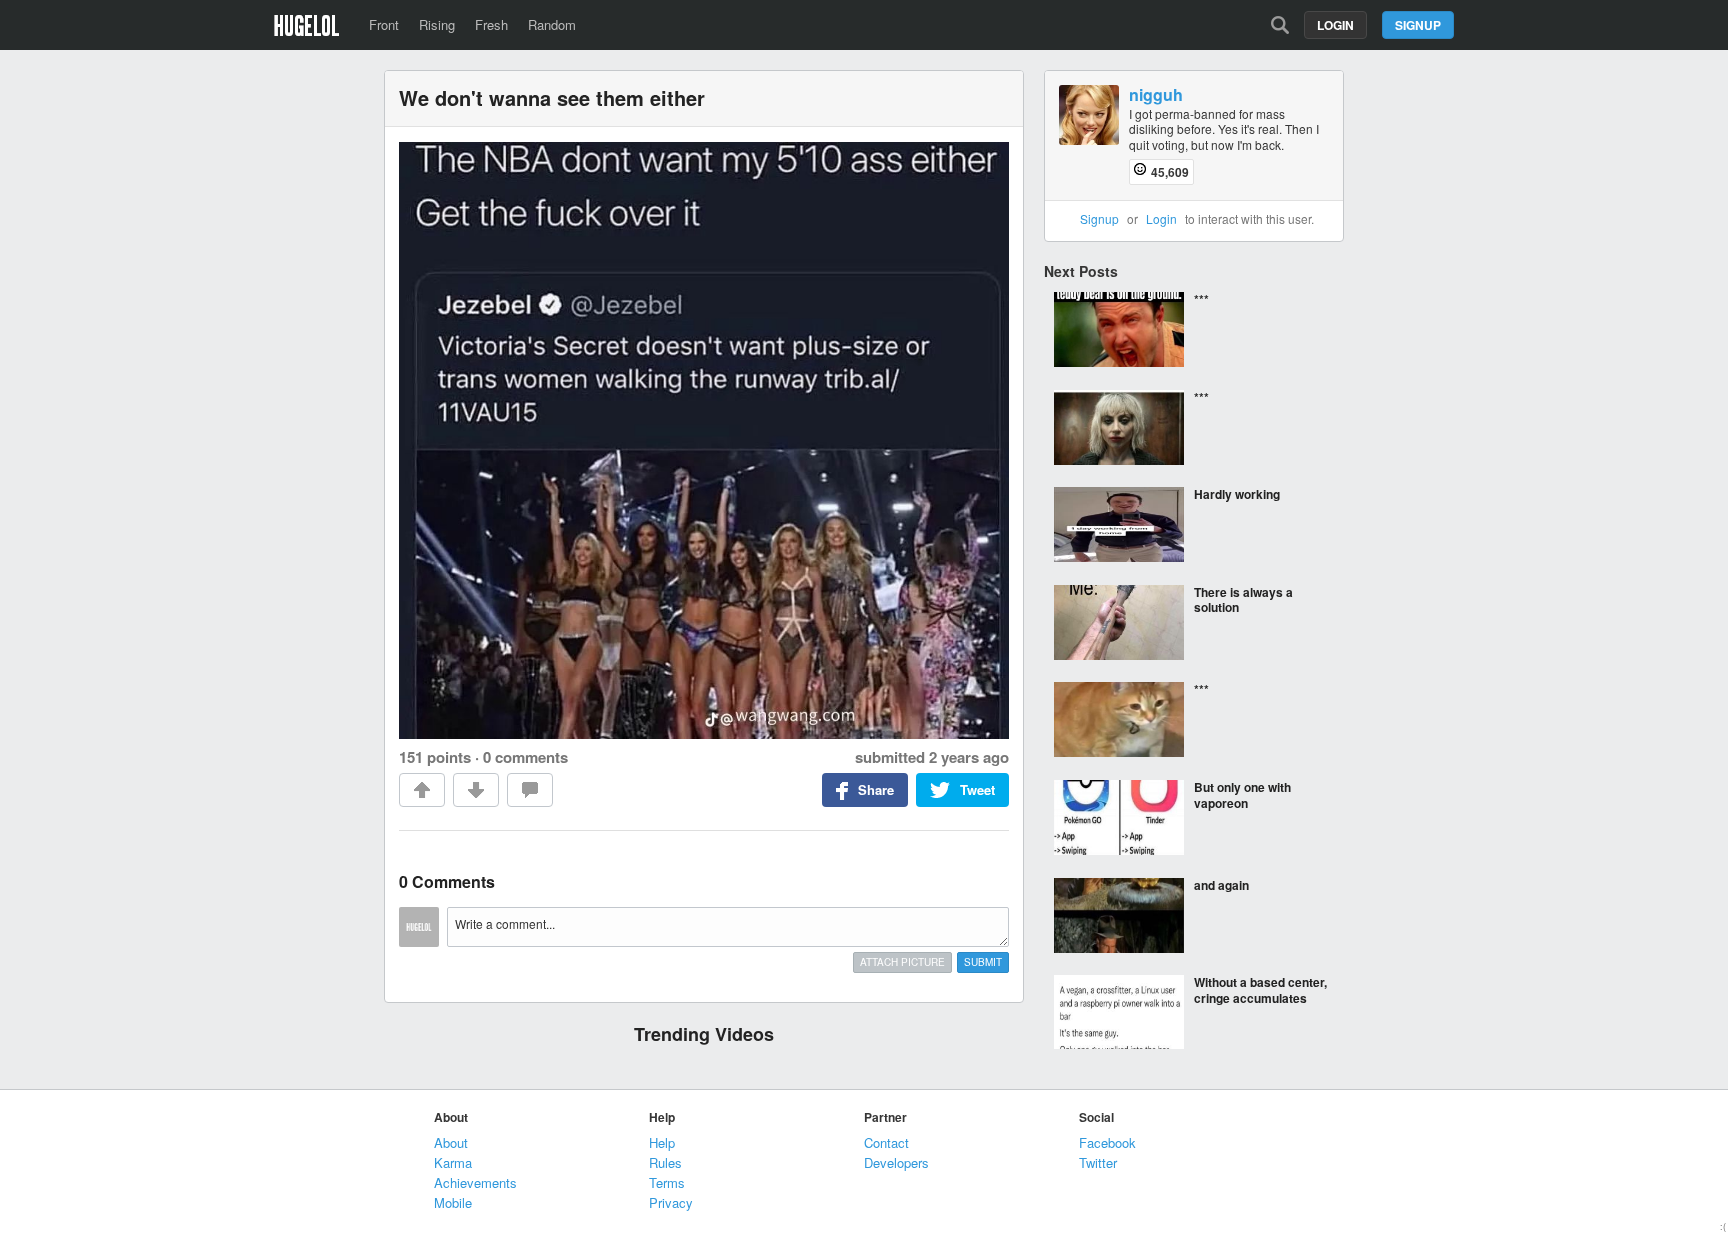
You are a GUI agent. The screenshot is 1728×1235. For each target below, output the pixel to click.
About (451, 1142)
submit (983, 962)
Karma (453, 1162)
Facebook (1107, 1142)
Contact (886, 1142)
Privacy (671, 1202)
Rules (665, 1162)
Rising (437, 24)
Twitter (1098, 1162)
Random (552, 24)
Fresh (491, 24)
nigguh (1156, 95)
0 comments (525, 757)
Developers (896, 1162)
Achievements (475, 1182)
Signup (1418, 25)
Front (384, 24)
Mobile (453, 1202)
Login (1335, 25)
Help (662, 1142)
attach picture (902, 962)
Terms (667, 1182)
